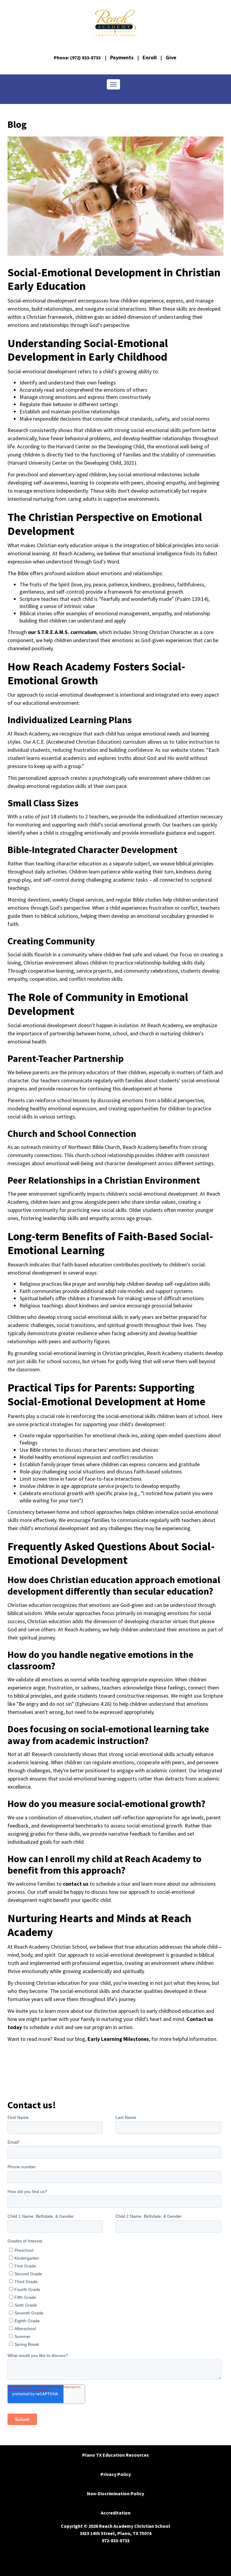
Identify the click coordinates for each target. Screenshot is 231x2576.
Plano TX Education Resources (115, 2455)
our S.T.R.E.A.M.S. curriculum (62, 632)
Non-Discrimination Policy (115, 2493)
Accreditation (116, 2513)
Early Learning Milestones (118, 2039)
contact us (75, 1884)
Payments (122, 57)
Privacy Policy (116, 2474)
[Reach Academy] (115, 23)
